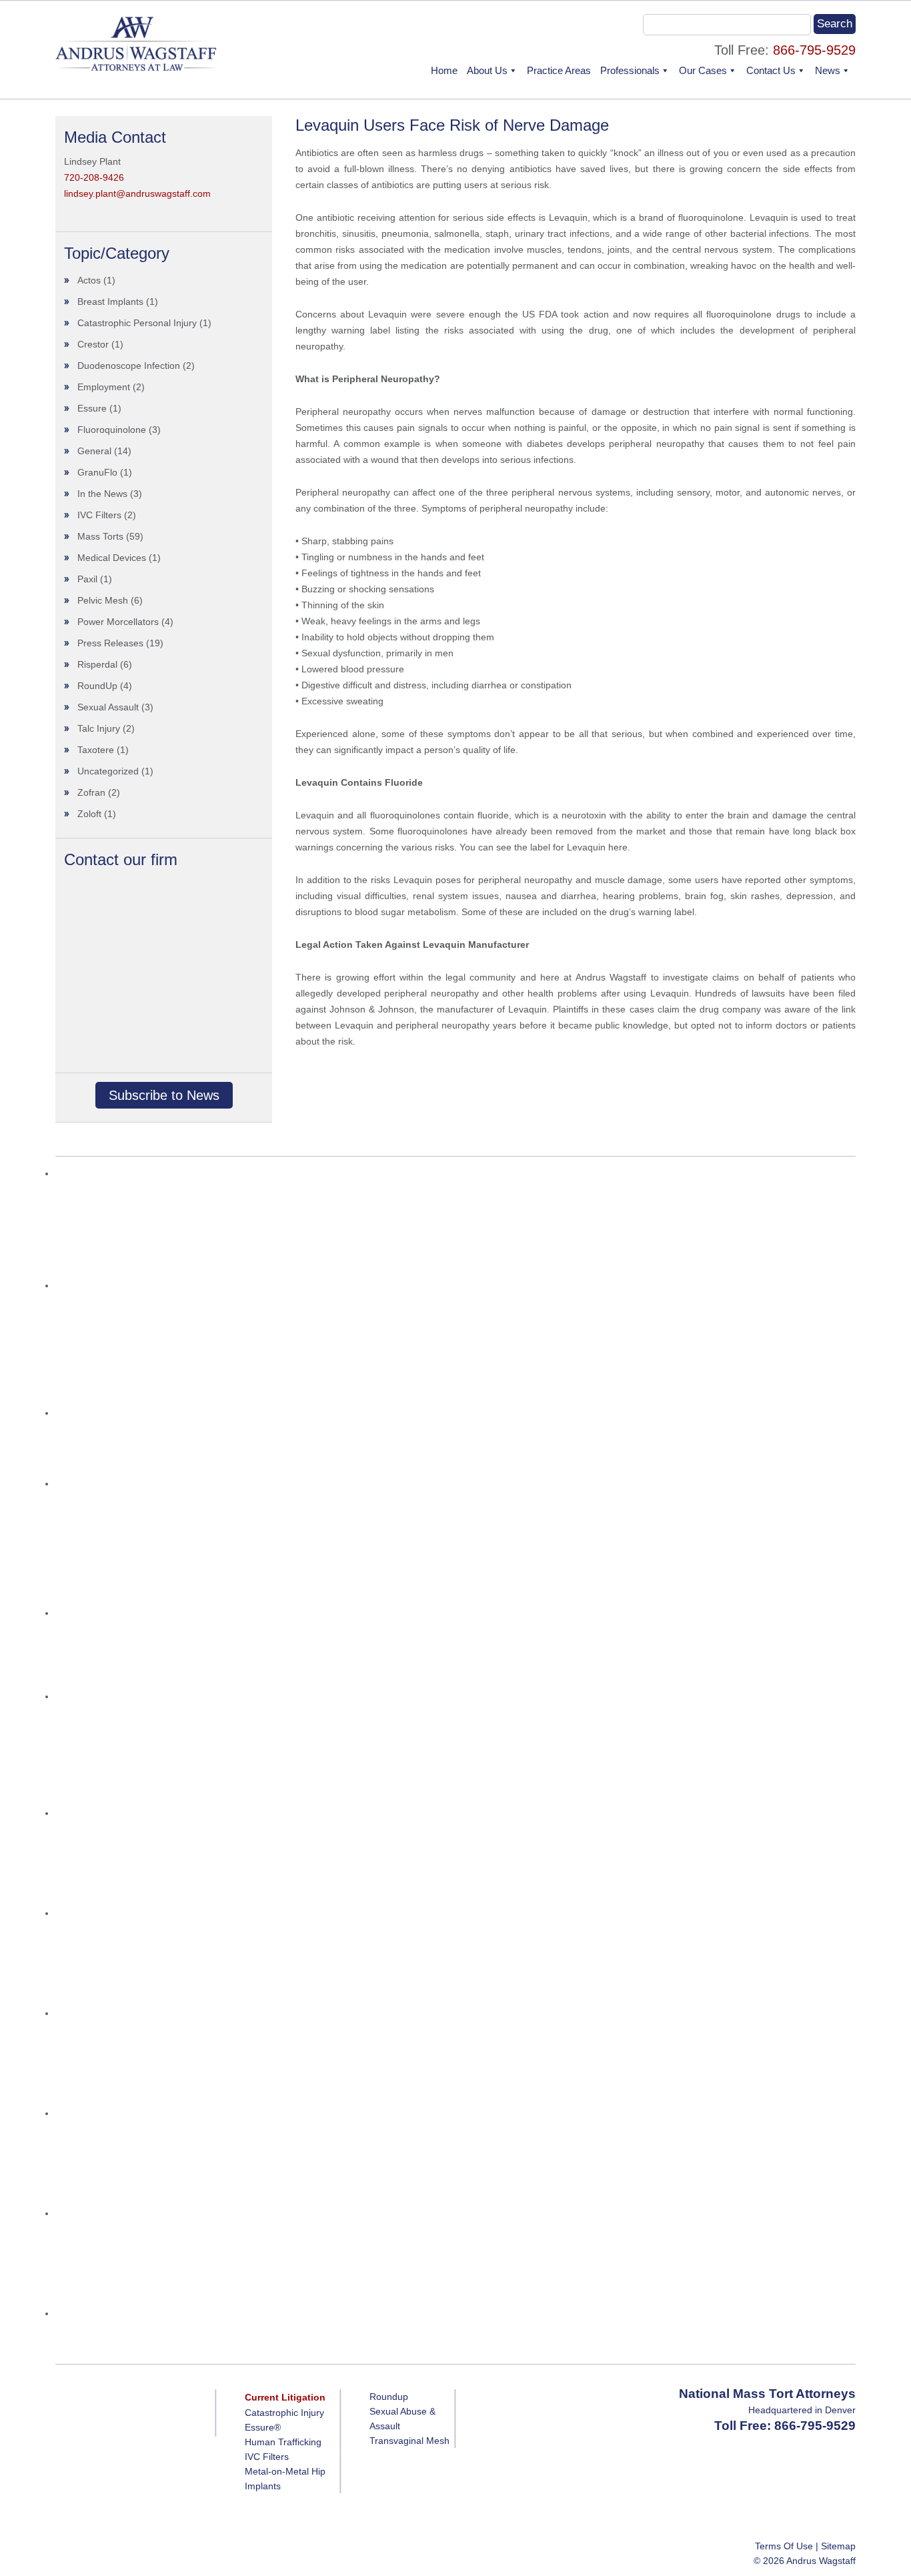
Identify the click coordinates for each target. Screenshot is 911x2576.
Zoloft (89, 814)
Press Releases (110, 643)
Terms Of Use (784, 2546)
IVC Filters (99, 515)
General (94, 451)
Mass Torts (100, 536)
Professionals (630, 70)
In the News (102, 494)
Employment (104, 387)
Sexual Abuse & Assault (402, 2419)
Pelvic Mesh (103, 600)
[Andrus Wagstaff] (137, 67)
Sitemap (838, 2546)
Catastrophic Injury (284, 2413)
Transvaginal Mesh (409, 2441)
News (828, 70)
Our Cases (703, 70)
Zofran (91, 792)
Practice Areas (559, 70)
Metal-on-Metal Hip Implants (285, 2479)
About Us (487, 70)
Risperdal (97, 664)
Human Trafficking (283, 2442)
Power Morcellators (118, 622)
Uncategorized (108, 771)
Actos (89, 280)
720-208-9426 (94, 177)
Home (444, 70)
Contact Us (771, 70)
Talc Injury (99, 728)
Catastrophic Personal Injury (137, 323)
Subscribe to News (164, 1095)
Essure (92, 408)
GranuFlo (97, 472)
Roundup (389, 2397)
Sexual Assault (108, 707)
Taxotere (96, 750)
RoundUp (97, 686)
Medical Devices (112, 558)
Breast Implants (110, 301)
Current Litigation (285, 2397)
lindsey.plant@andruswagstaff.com (137, 193)
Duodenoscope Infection (129, 366)
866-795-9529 (814, 50)
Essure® (263, 2427)
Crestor (93, 344)
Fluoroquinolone (112, 430)
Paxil (87, 579)
